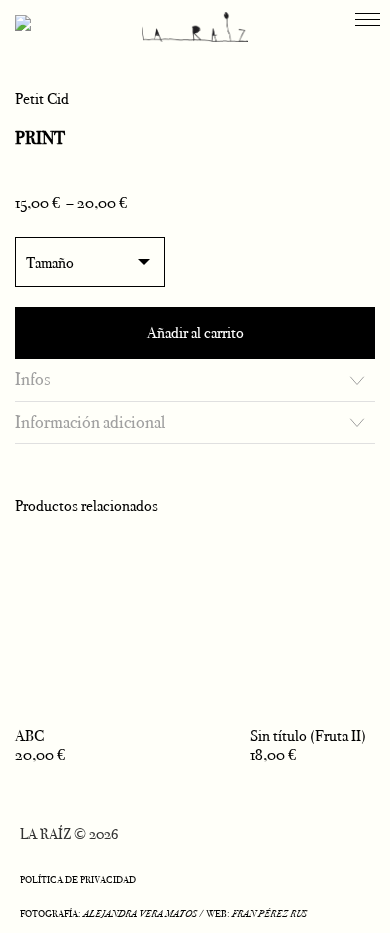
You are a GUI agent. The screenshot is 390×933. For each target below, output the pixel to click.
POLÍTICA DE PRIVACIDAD (78, 880)
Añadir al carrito (195, 332)
